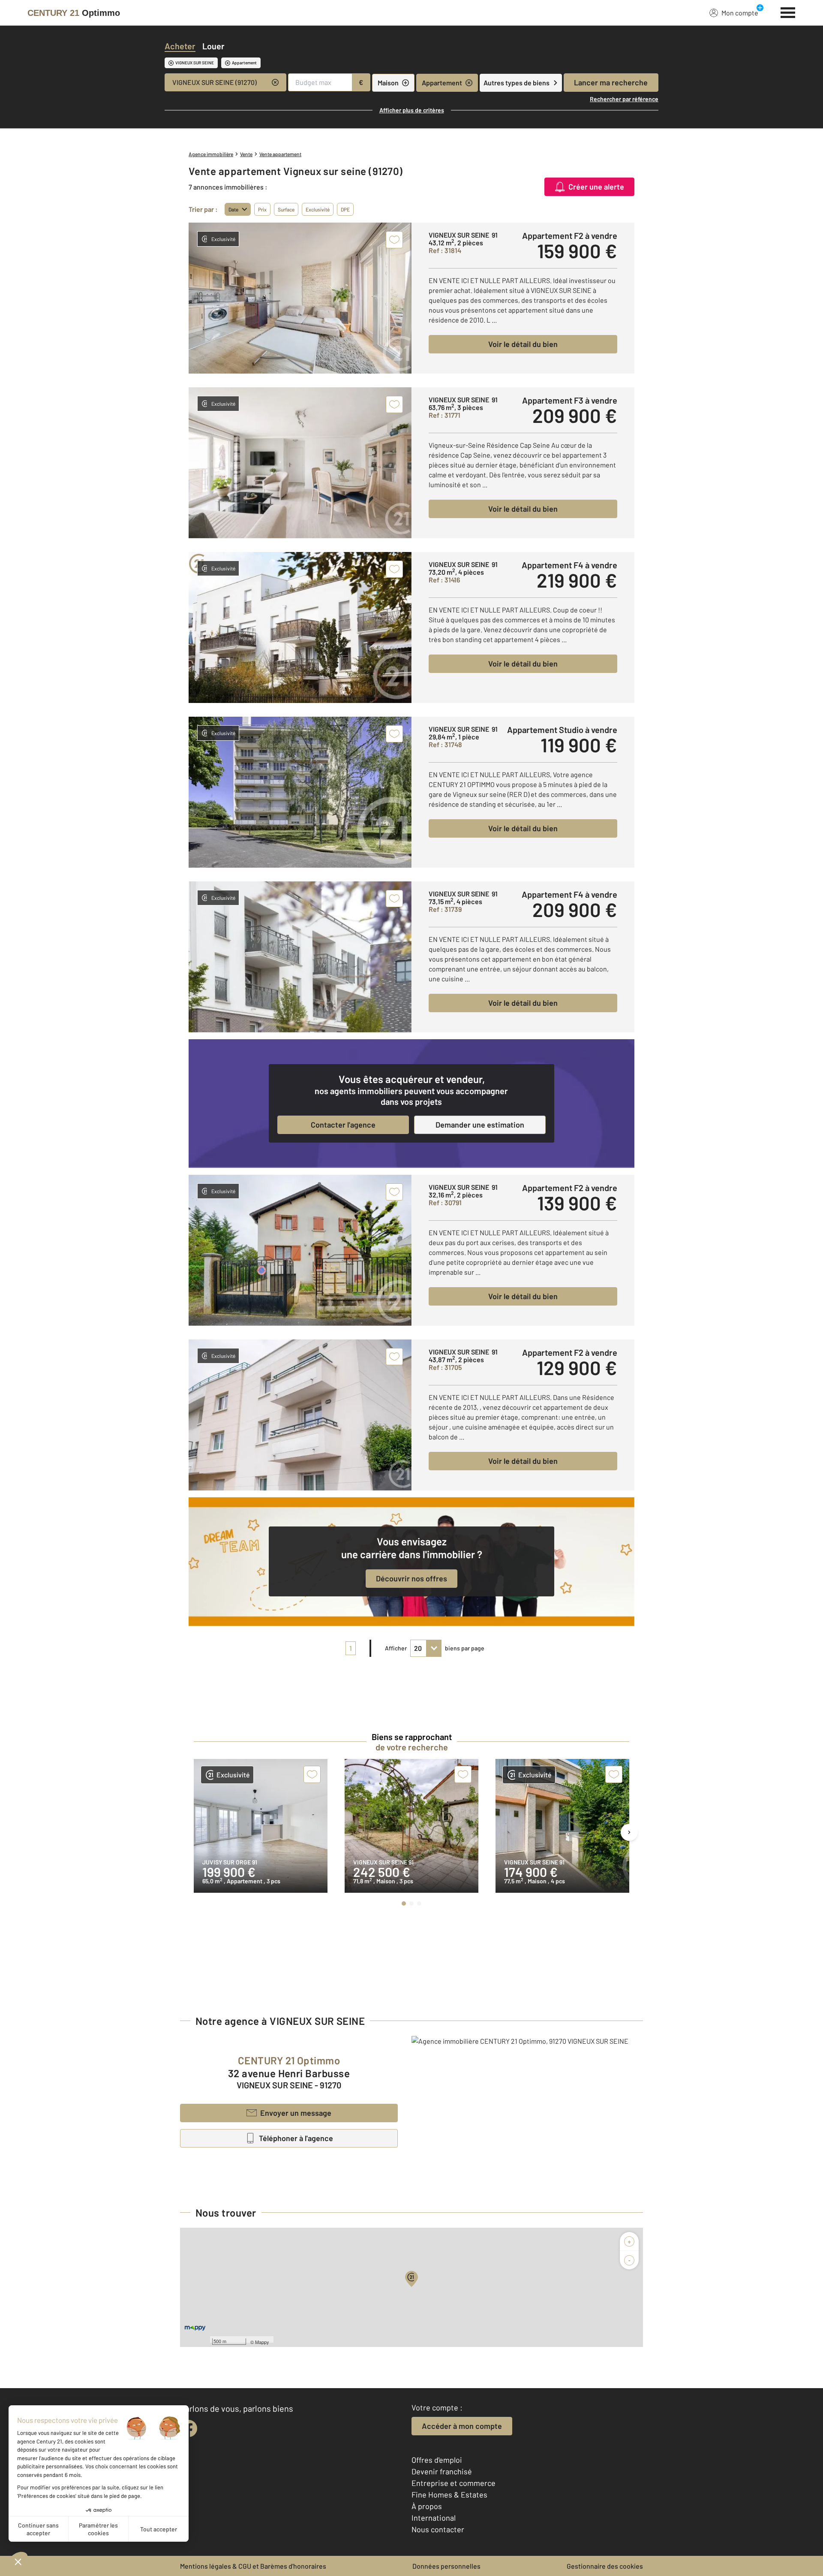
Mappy (262, 2342)
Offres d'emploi (437, 2460)
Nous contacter (438, 2529)
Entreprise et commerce (454, 2483)
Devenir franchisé (442, 2471)
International (434, 2518)
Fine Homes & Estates (449, 2495)
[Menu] (788, 12)
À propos (427, 2506)
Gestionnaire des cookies (605, 2566)
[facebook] (189, 2428)
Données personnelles (446, 2566)
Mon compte (740, 13)
